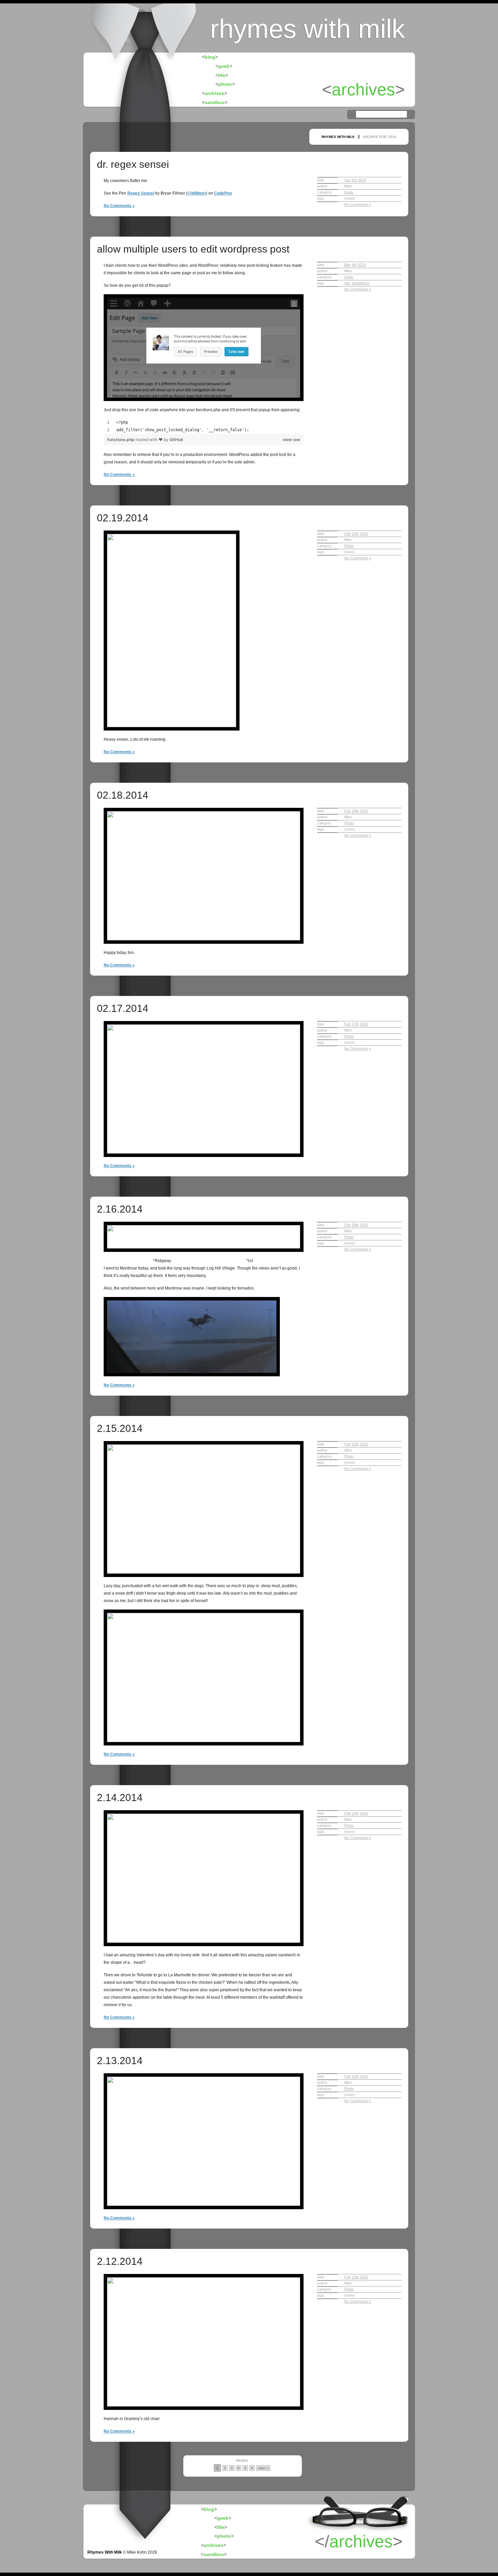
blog (210, 57)
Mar (347, 265)
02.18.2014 (123, 795)
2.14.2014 (120, 1798)
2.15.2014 (120, 1428)
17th (355, 1024)
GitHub (176, 440)
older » (263, 2468)
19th (355, 534)
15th (355, 1444)
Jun (347, 180)
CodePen (223, 193)
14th (355, 1813)
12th (355, 2277)
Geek (349, 192)
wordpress (361, 283)
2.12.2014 (120, 2261)
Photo (349, 546)
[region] (204, 426)
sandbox (215, 102)
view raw (291, 440)
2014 (362, 180)
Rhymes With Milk (105, 2552)
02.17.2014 (123, 1008)
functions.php (121, 440)
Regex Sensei (141, 193)
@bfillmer (197, 193)
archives (214, 93)
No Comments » (119, 206)
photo (225, 84)
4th (354, 265)
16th (355, 1225)
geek (224, 66)
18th (355, 811)
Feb (347, 534)
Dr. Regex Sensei (133, 164)
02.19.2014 (123, 518)
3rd (354, 180)
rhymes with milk (307, 29)
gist (347, 283)
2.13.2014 (120, 2061)
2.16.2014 (120, 1209)
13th (355, 2076)
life (222, 75)
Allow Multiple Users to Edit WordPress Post (193, 249)
